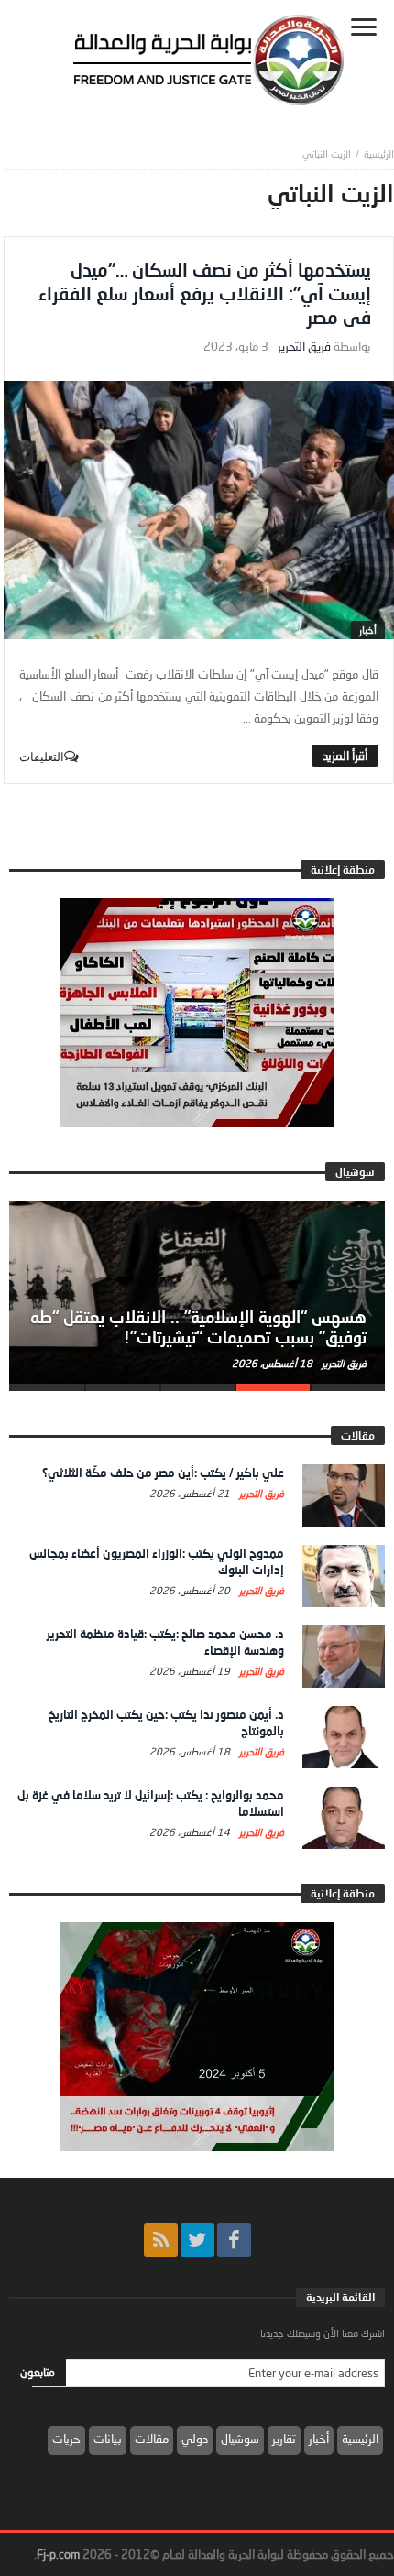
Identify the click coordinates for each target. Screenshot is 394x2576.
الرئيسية (360, 2439)
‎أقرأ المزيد (345, 755)
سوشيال (240, 2439)
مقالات (152, 2439)
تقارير (284, 2439)
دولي (195, 2439)
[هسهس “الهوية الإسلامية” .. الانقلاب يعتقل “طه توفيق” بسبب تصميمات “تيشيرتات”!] (197, 1292)
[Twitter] (197, 2240)
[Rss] (161, 2240)
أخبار (368, 630)
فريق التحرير (304, 347)
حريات (66, 2439)
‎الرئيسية (379, 153)
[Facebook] (234, 2240)
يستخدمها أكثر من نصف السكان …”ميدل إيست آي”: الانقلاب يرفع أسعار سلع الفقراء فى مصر (205, 293)
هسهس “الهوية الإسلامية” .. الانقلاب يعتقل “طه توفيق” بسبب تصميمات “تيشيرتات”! (198, 1327)
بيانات (108, 2439)
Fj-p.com (58, 2554)
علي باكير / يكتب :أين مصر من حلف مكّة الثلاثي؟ (163, 1473)
